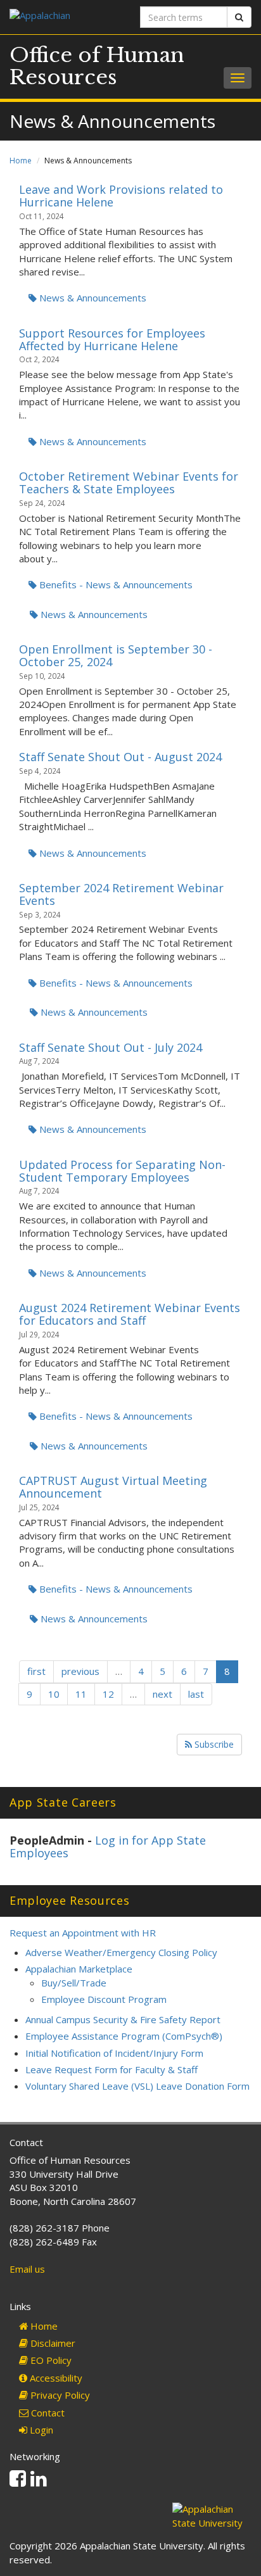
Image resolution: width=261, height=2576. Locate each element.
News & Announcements (92, 298)
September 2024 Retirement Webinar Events (121, 894)
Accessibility (55, 2378)
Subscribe (213, 1744)
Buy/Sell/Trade (74, 1983)
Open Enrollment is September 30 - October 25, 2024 (116, 655)
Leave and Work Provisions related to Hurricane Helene (121, 196)
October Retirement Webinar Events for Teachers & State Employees (129, 483)
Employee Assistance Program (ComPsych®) (124, 2036)
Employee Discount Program (104, 1999)
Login (40, 2430)
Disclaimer (52, 2343)
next (162, 1694)
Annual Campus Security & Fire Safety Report (123, 2019)
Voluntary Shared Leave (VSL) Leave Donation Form (137, 2086)
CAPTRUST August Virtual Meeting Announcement (113, 1487)
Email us (27, 2269)
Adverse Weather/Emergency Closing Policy (121, 1952)
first (36, 1671)
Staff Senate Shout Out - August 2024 (120, 757)
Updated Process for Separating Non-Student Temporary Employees (122, 1171)
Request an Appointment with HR (83, 1933)
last (196, 1694)
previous (80, 1671)
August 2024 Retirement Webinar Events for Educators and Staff (130, 1314)
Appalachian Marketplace (79, 1969)
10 (54, 1694)
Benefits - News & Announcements (115, 584)
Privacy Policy (59, 2395)
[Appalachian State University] (65, 17)
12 (108, 1694)
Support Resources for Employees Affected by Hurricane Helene (112, 339)
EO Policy (50, 2360)
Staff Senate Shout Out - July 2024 (111, 1047)
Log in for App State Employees (108, 1847)
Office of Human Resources (97, 66)
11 (81, 1694)
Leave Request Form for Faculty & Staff (111, 2069)
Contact (47, 2413)
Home (21, 161)
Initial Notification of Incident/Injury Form (114, 2053)
